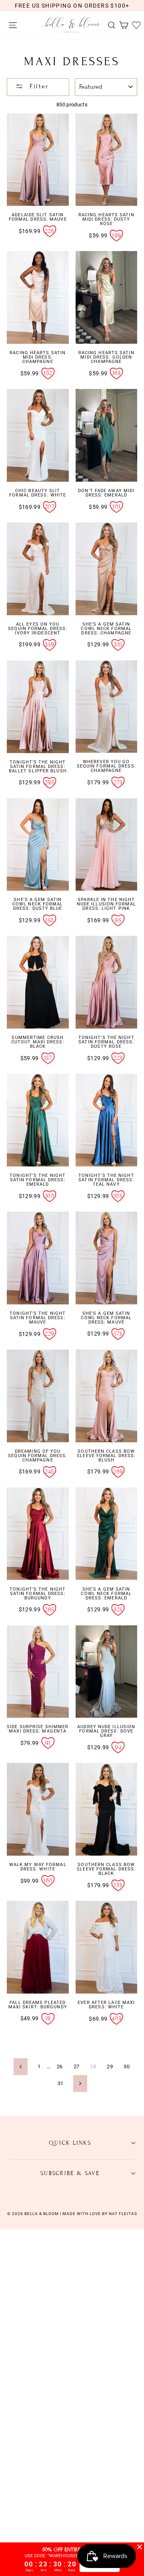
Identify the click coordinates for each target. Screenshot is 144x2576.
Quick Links (70, 2143)
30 (127, 2067)
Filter (38, 86)
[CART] (122, 25)
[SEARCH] (110, 25)
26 (60, 2067)
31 (61, 2083)
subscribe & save (70, 2173)
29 (110, 2067)
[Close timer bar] (140, 2547)
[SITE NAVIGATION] (11, 25)
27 (77, 2067)
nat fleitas (122, 2214)
